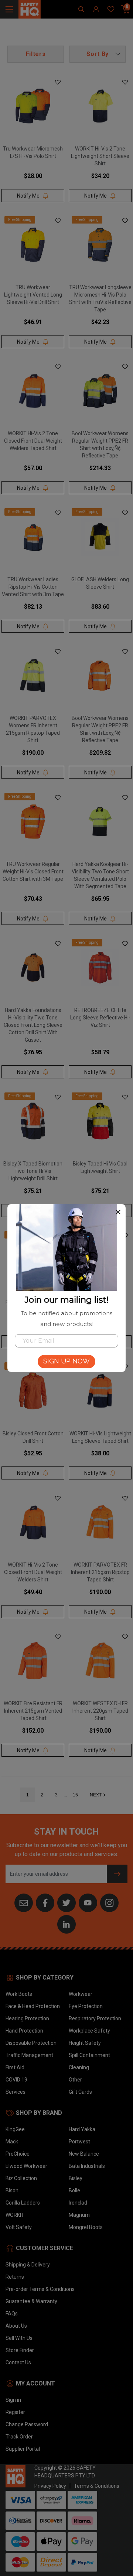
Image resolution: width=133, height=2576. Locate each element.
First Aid (15, 2067)
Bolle (74, 2190)
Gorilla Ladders (23, 2203)
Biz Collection (21, 2178)
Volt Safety (19, 2227)
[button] (98, 54)
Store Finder (20, 2350)
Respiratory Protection (95, 2018)
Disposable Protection (31, 2043)
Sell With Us (19, 2338)
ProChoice (18, 2154)
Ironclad (78, 2203)
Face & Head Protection (33, 2006)
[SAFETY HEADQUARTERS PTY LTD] (30, 9)
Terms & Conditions (97, 2486)
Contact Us (18, 2362)
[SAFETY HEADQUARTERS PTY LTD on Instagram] (109, 1902)
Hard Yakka (82, 2129)
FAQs (12, 2314)
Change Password (27, 2424)
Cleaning (79, 2067)
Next (96, 1795)
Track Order (19, 2437)
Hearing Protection (27, 2018)
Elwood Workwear (26, 2166)
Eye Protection (86, 2006)
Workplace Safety (89, 2031)
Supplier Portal (23, 2449)
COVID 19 (16, 2080)
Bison (12, 2190)
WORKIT (15, 2215)
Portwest (79, 2142)
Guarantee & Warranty (31, 2301)
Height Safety (85, 2043)
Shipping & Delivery (28, 2265)
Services (16, 2092)
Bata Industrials (87, 2166)
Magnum (79, 2215)
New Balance (84, 2154)
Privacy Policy (50, 2486)
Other (75, 2080)
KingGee (15, 2129)
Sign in (13, 2400)
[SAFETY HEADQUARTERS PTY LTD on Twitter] (66, 1902)
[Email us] (24, 1902)
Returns (15, 2277)
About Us (16, 2326)
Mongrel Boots (86, 2227)
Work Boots (19, 1994)
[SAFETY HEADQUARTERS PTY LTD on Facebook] (45, 1902)
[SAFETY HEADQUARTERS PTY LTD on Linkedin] (66, 1924)
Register (15, 2412)
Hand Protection (24, 2031)
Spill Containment (89, 2055)
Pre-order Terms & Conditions (40, 2289)
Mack (12, 2142)
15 (75, 1795)
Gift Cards (80, 2092)
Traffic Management (29, 2055)
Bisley (76, 2178)
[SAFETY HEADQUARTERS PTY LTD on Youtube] (88, 1902)
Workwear (81, 1994)
